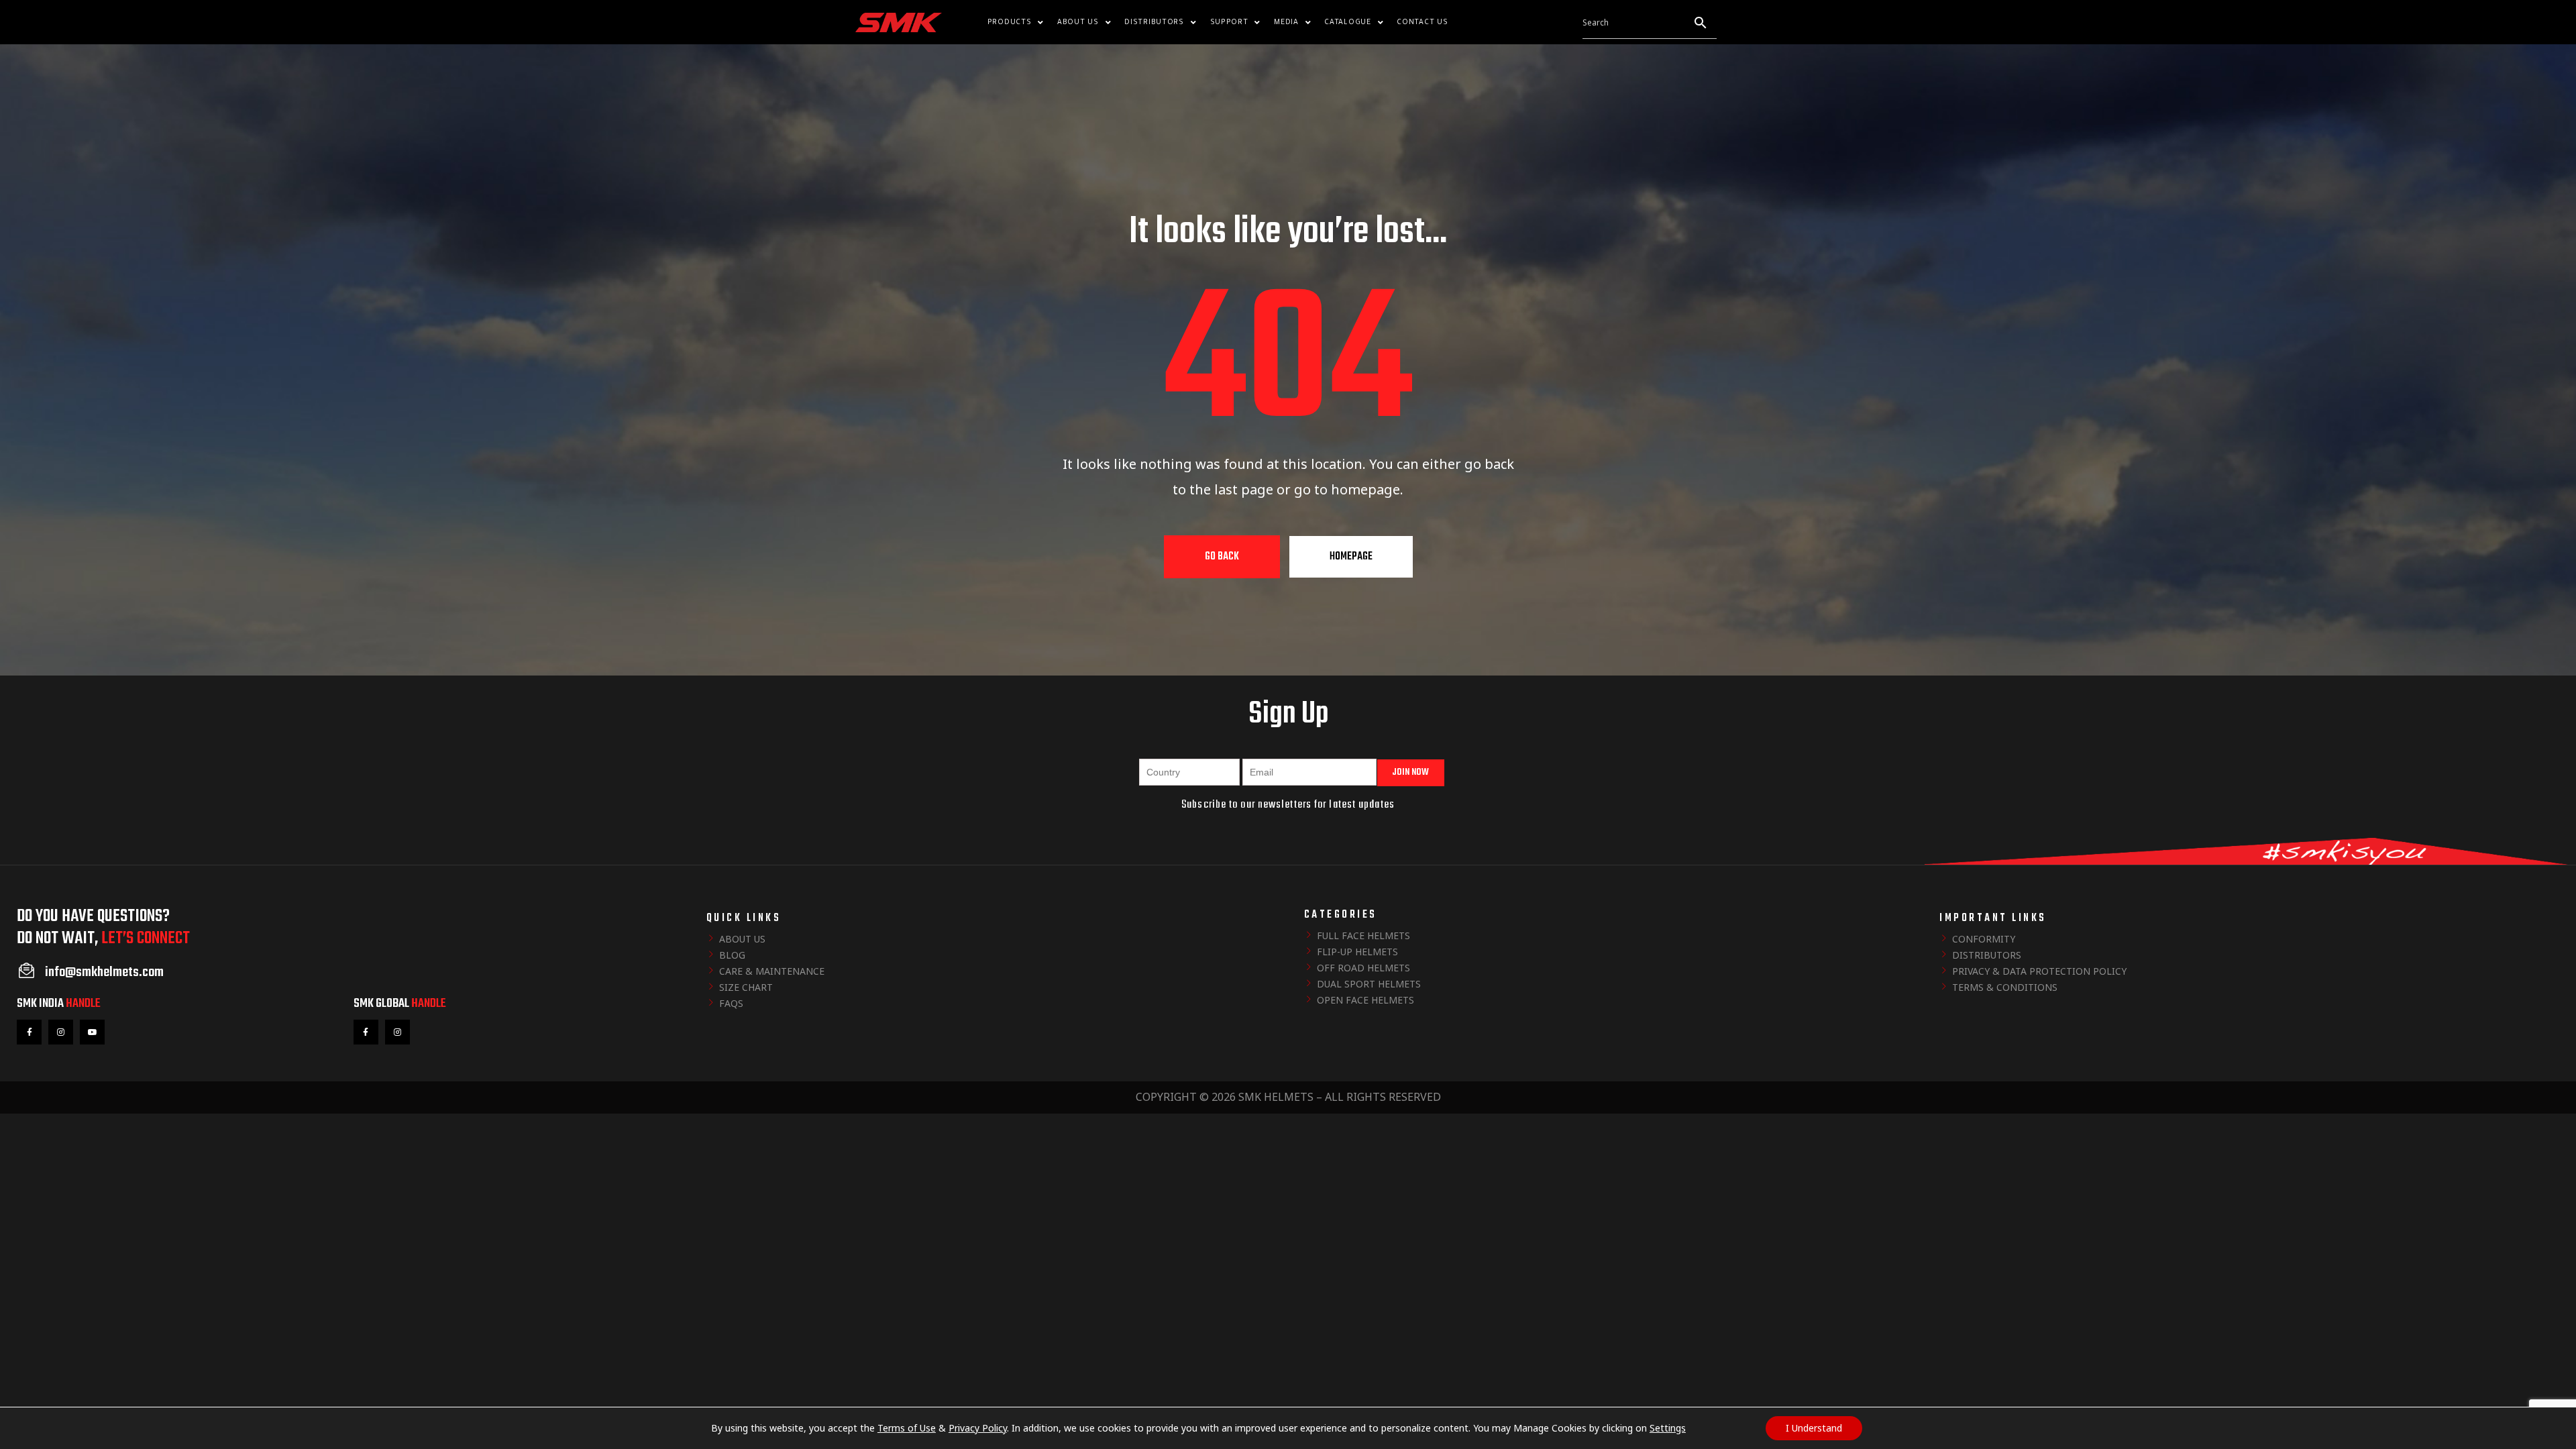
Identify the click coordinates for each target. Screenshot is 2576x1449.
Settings (1668, 1428)
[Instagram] (61, 1032)
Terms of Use (907, 1428)
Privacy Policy (978, 1428)
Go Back (1222, 557)
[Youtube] (92, 1032)
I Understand (1814, 1428)
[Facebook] (29, 1032)
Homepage (1351, 557)
